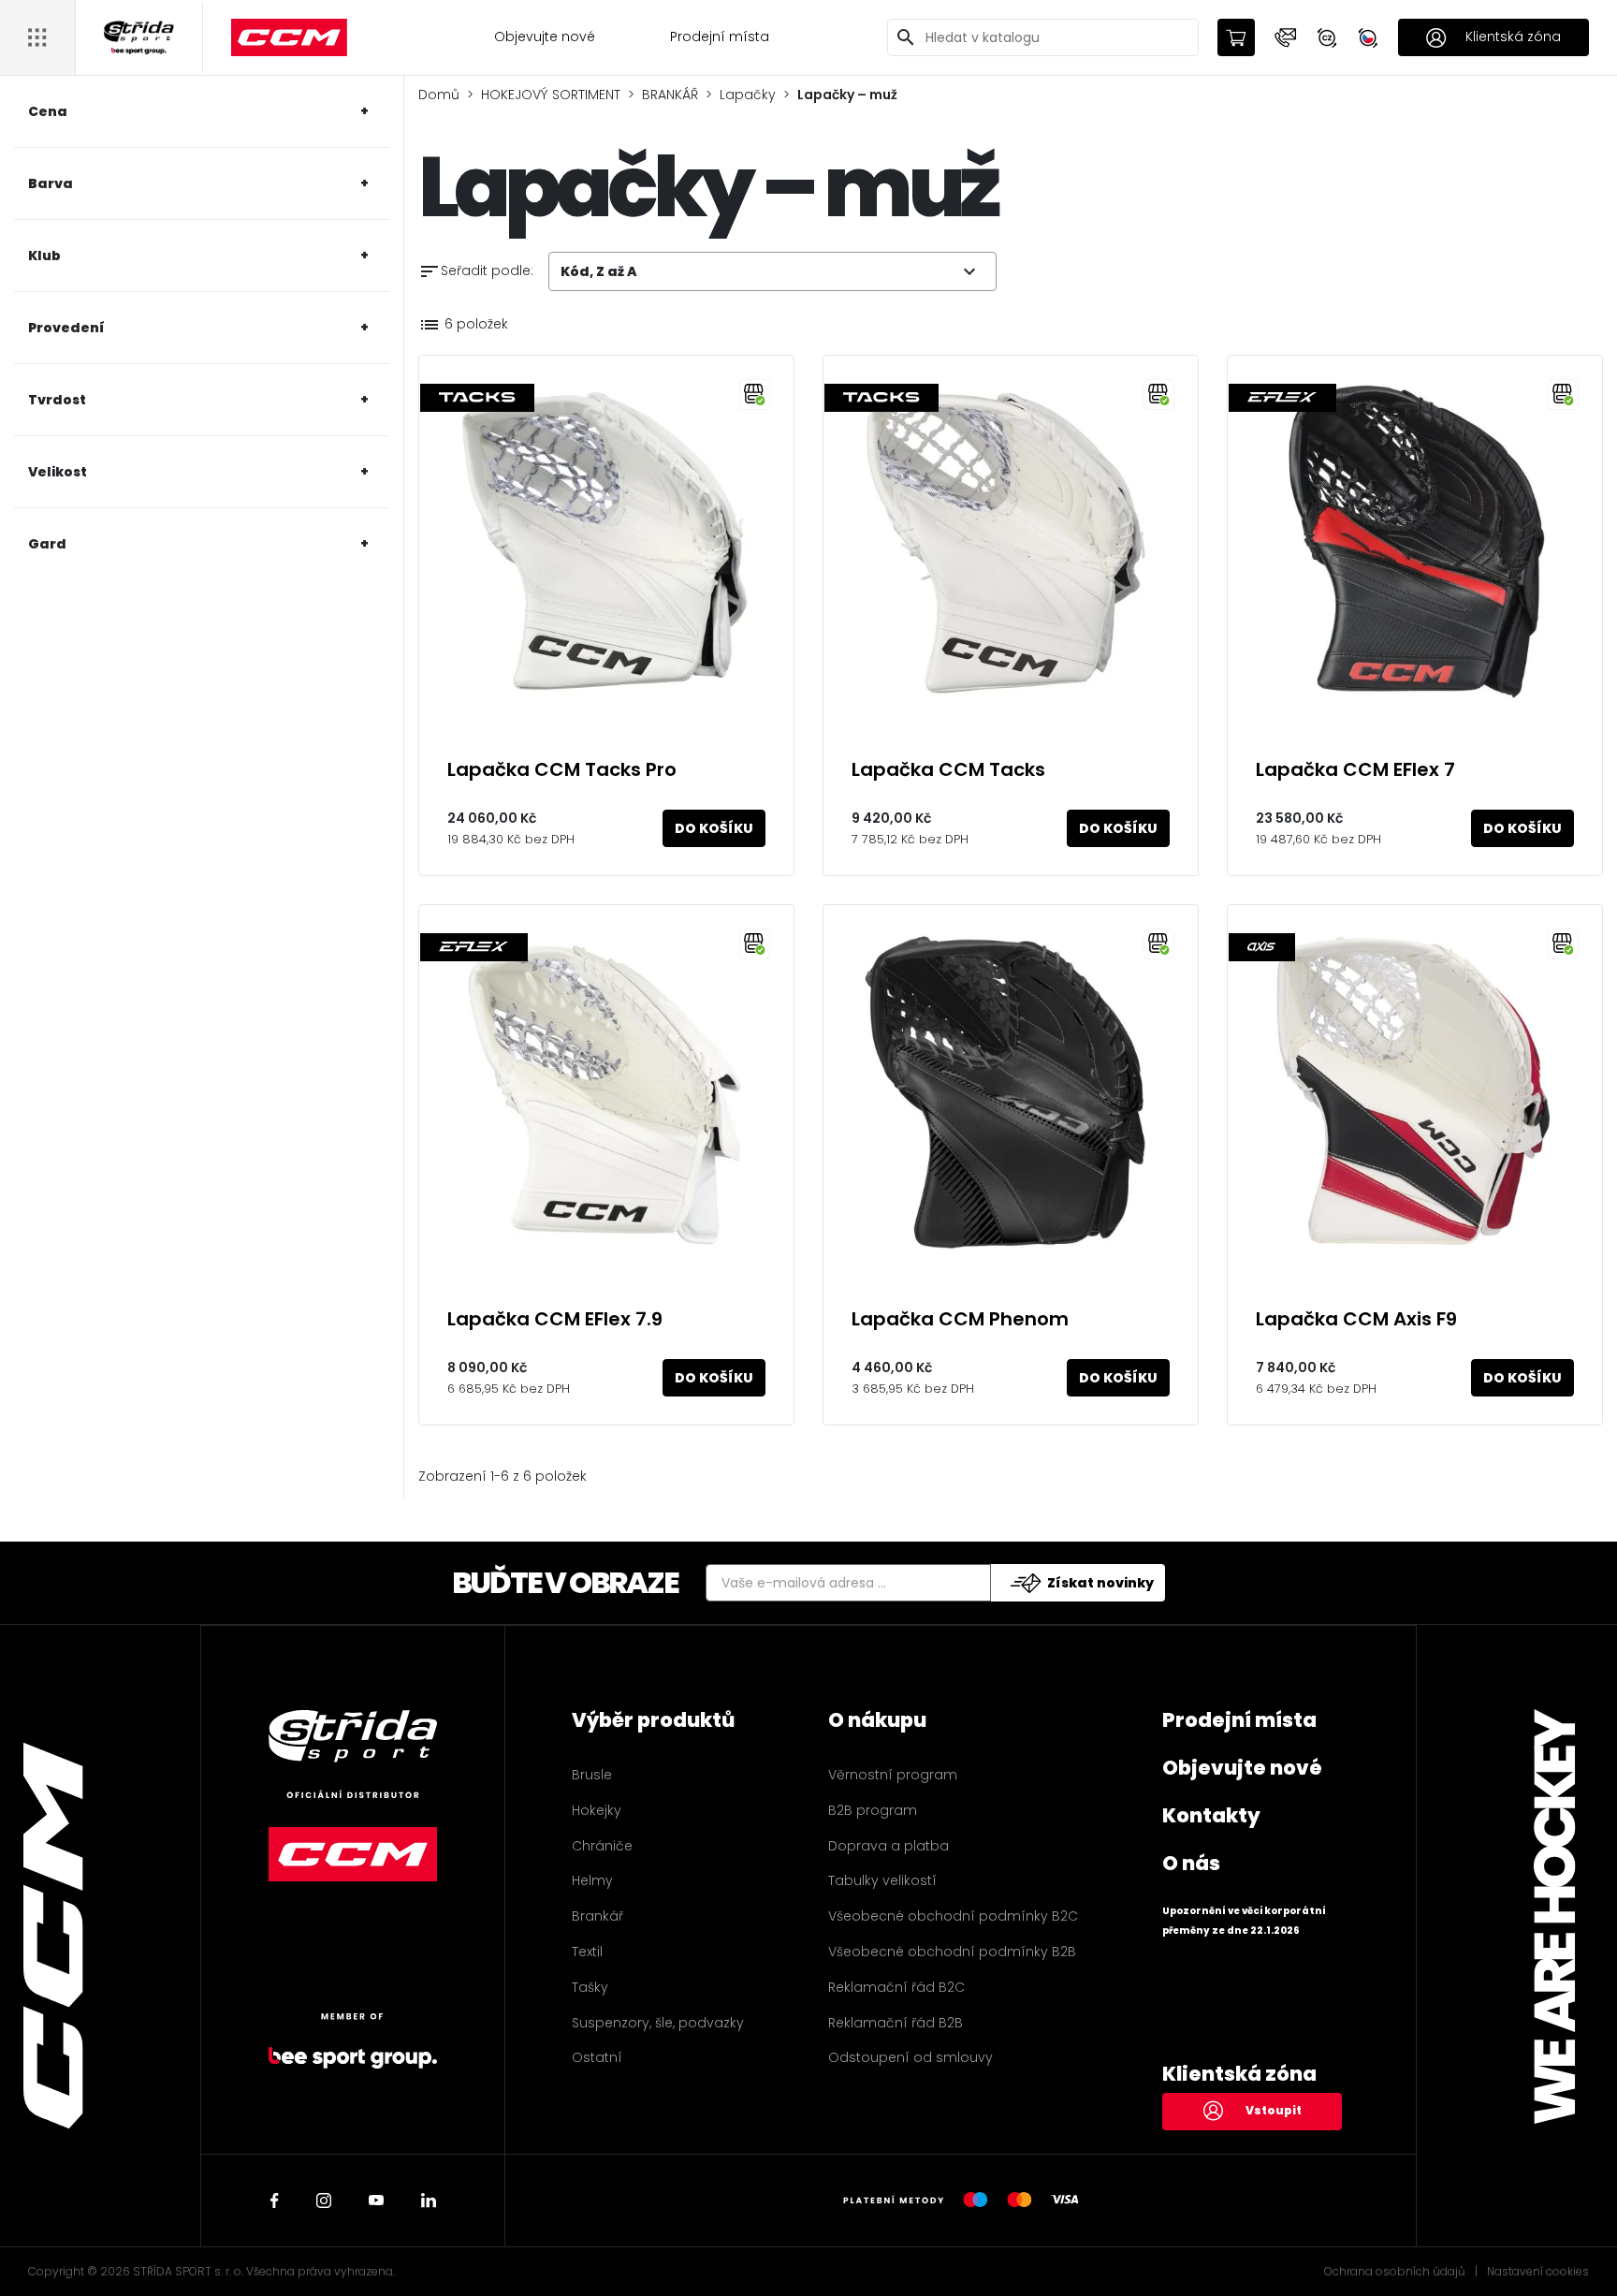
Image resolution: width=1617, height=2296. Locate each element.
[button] (1286, 37)
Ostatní (597, 2057)
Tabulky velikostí (882, 1880)
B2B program (873, 1810)
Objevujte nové (545, 37)
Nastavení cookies (1538, 2272)
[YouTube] (376, 2201)
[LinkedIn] (429, 2201)
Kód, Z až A (771, 271)
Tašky (590, 1987)
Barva (51, 183)
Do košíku (714, 828)
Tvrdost (57, 400)
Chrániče (602, 1846)
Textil (587, 1952)
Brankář (597, 1916)
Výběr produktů (653, 1720)
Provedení (66, 328)
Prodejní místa (720, 37)
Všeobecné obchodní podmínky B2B (952, 1952)
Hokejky (597, 1810)
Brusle (592, 1775)
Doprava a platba (889, 1846)
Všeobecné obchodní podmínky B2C (953, 1916)
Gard (47, 544)
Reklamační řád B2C (896, 1987)
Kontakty (1211, 1815)
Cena (48, 111)
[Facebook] (275, 2201)
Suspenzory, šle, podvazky (658, 2023)
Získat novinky (1100, 1583)
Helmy (592, 1880)
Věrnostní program (893, 1775)
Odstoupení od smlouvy (910, 2057)
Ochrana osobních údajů (1395, 2272)
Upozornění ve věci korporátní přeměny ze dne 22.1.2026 (1244, 1921)
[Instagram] (324, 2201)
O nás (1191, 1863)
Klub (44, 256)
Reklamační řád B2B (896, 2023)
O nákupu (877, 1720)
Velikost (58, 472)
